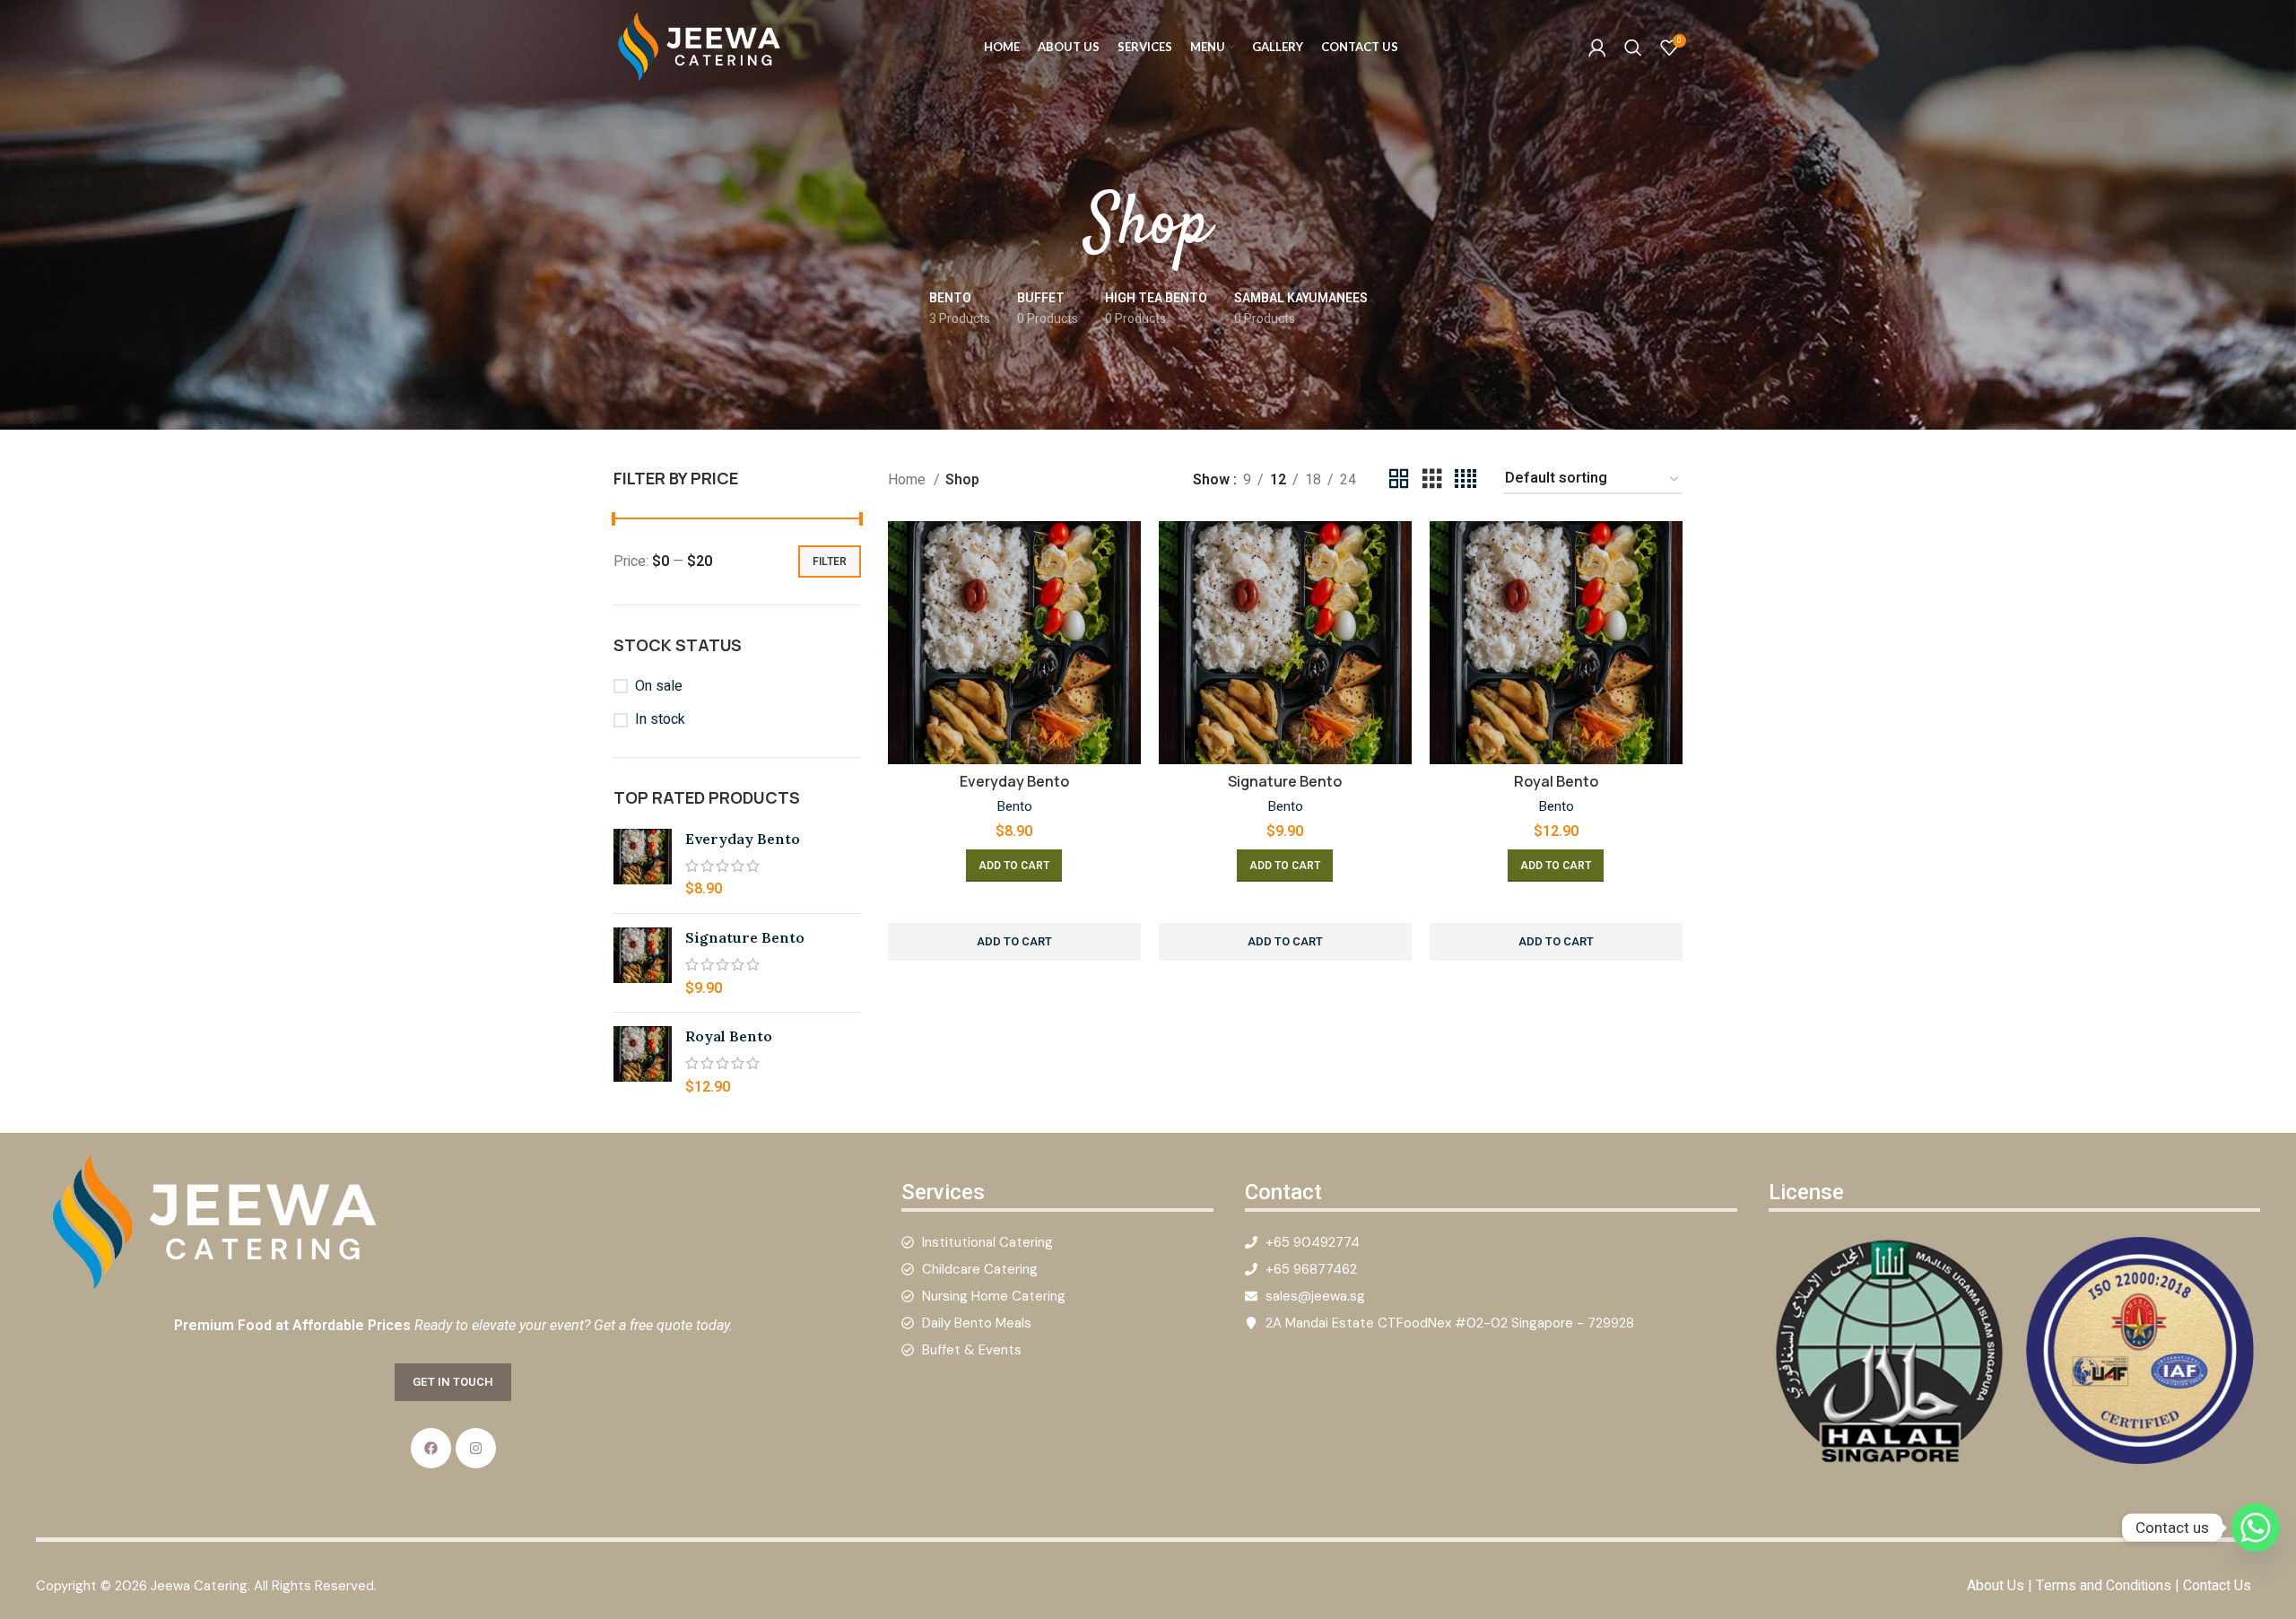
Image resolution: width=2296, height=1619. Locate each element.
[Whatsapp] (2256, 1528)
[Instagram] (476, 1448)
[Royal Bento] (643, 1062)
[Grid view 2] (1399, 479)
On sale (659, 686)
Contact (1283, 1192)
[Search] (1633, 48)
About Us (1996, 1586)
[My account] (1597, 48)
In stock (660, 719)
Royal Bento (729, 1036)
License (1806, 1192)
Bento (1014, 807)
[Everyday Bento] (643, 864)
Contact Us (2217, 1586)
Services (943, 1192)
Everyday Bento (743, 839)
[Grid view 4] (1465, 479)
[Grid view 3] (1432, 479)
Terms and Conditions (2104, 1586)
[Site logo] (703, 47)
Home (909, 480)
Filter (830, 561)
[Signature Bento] (643, 963)
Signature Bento (745, 937)
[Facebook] (431, 1448)
